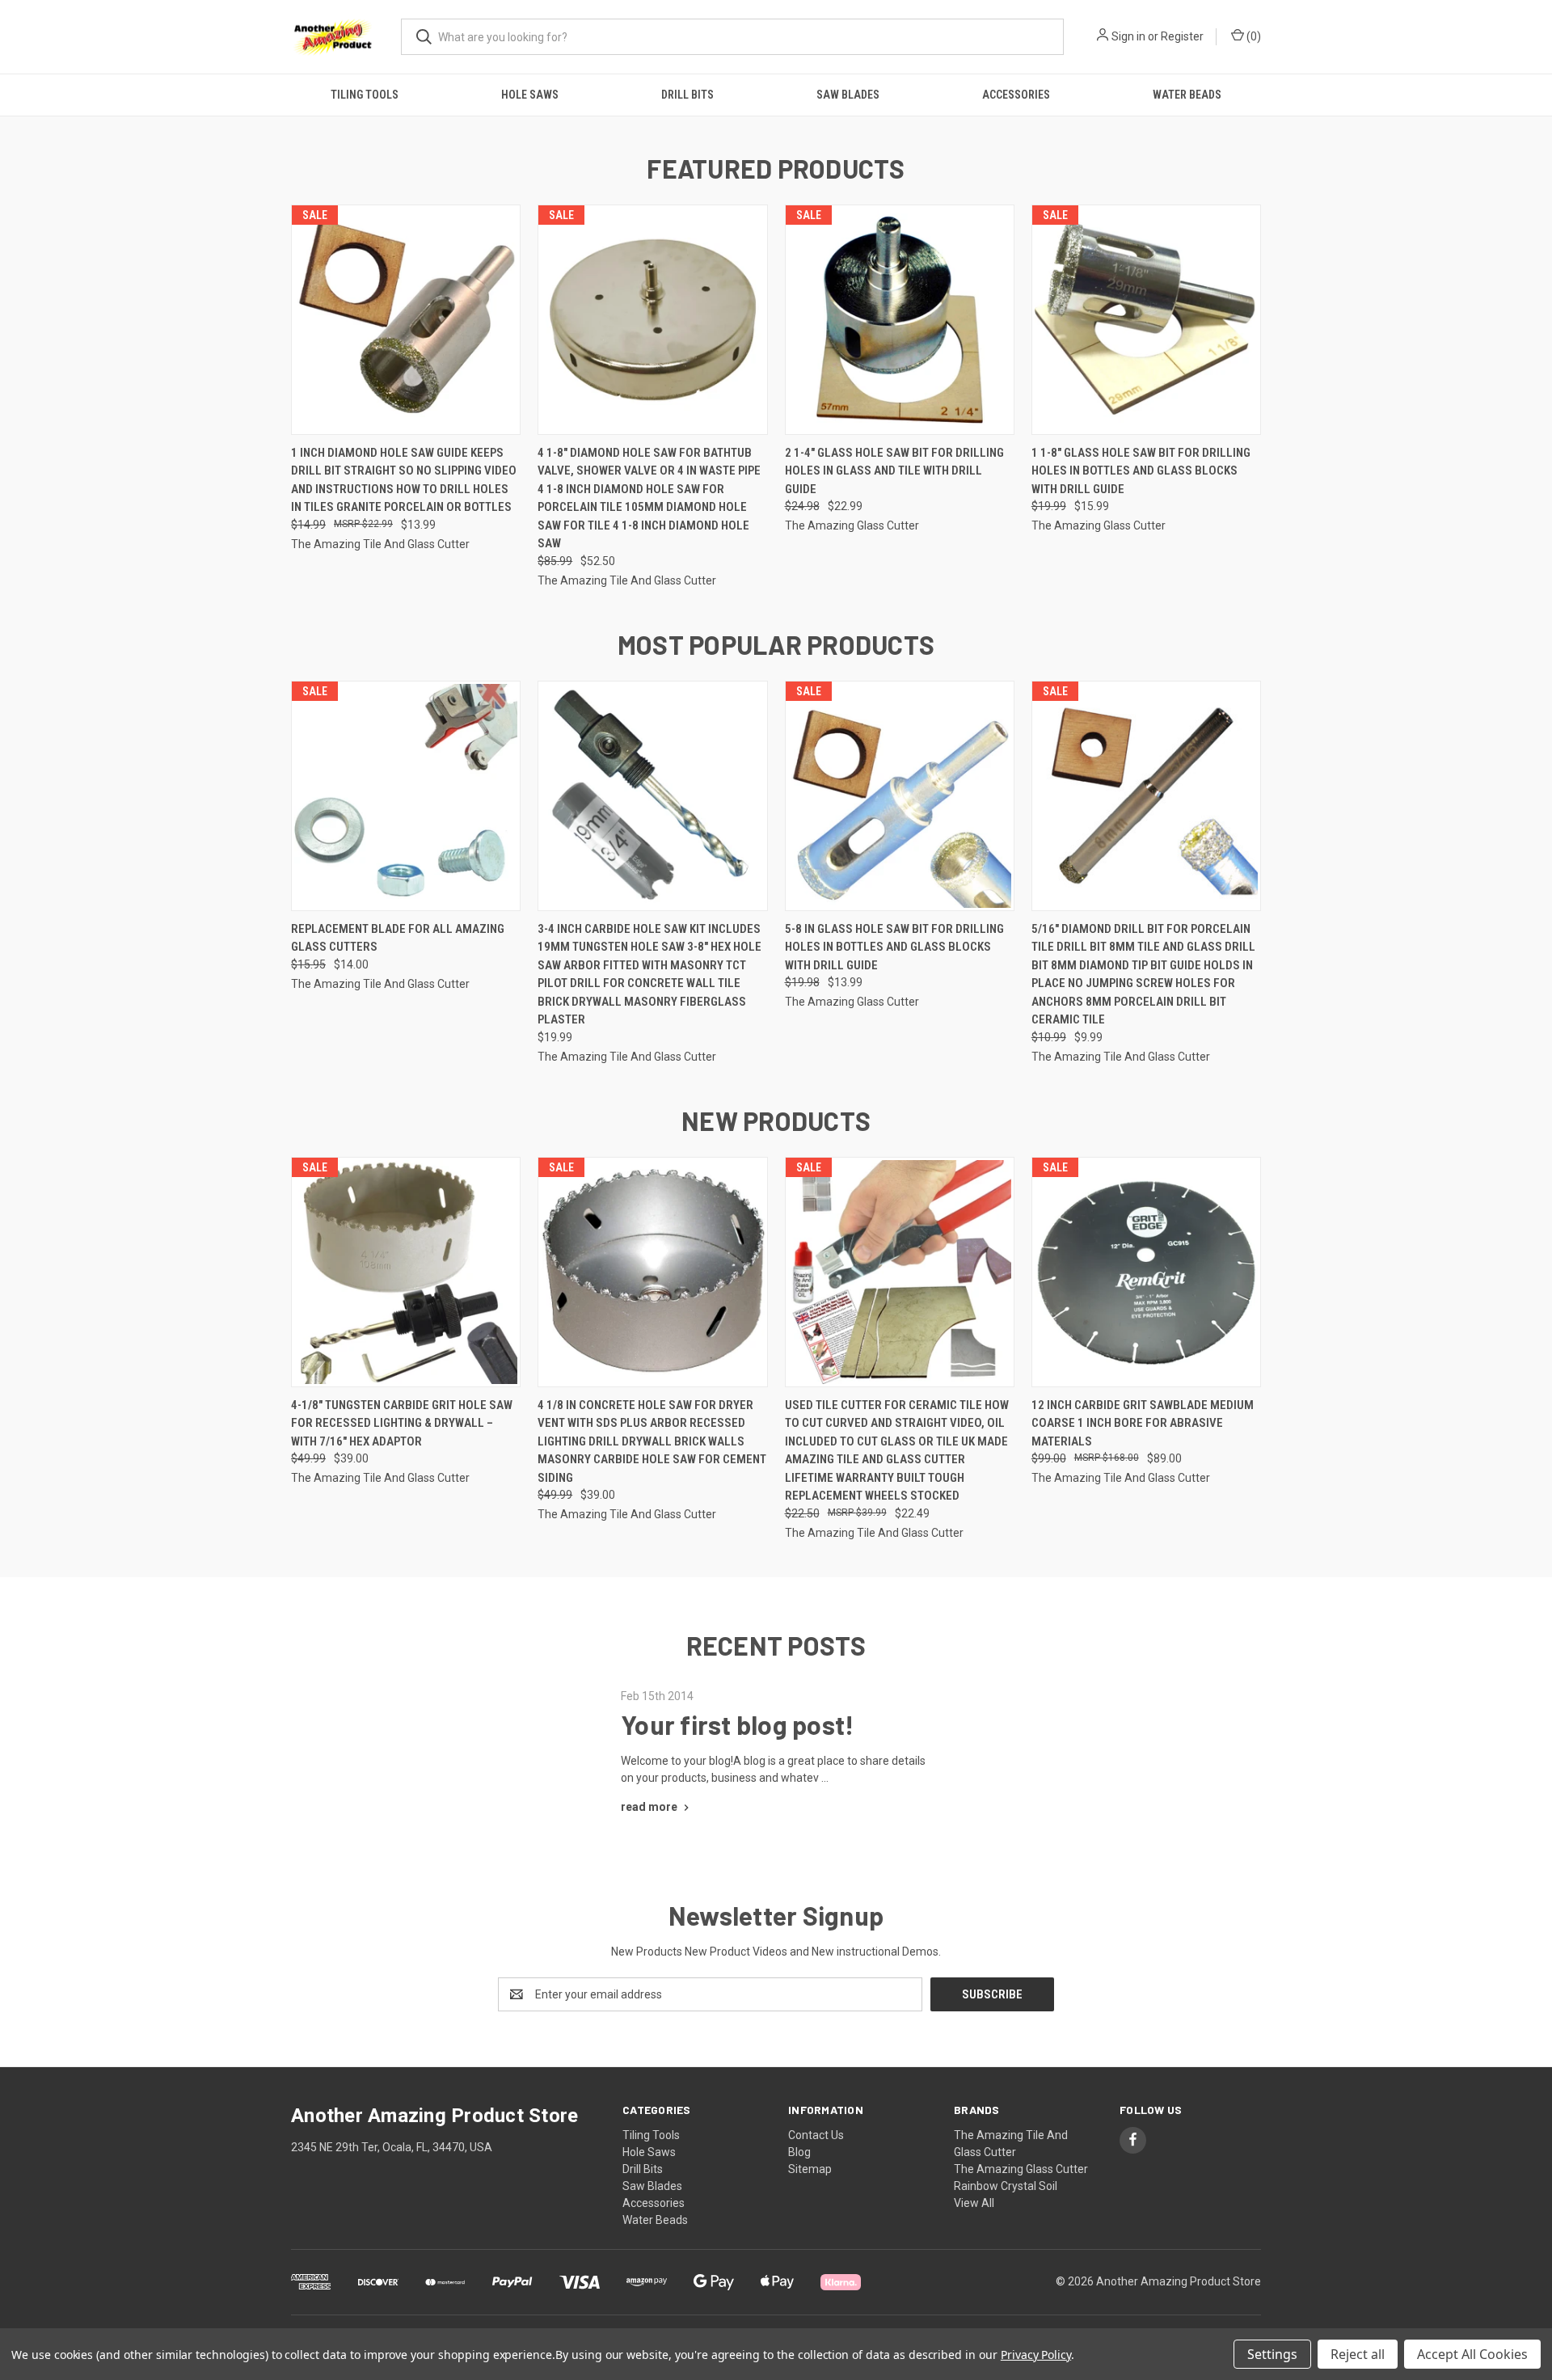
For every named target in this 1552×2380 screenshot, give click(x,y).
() (1253, 36)
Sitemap (810, 2169)
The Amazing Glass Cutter (1021, 2169)
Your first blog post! (737, 1724)
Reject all (1358, 2354)
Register (1182, 36)
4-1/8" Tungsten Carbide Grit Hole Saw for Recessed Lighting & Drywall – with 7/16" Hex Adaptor (402, 1423)
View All (974, 2203)
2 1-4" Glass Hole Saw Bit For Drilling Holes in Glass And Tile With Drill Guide (894, 471)
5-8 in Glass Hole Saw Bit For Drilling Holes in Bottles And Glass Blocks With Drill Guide (894, 947)
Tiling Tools (365, 95)
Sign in (1128, 36)
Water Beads (1187, 95)
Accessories (1016, 95)
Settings (1272, 2354)
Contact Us (816, 2135)
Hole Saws (530, 95)
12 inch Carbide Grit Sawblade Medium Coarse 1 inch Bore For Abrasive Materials (1143, 1423)
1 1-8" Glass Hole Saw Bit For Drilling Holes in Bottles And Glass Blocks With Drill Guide (1141, 471)
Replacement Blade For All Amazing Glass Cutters (398, 938)
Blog (799, 2152)
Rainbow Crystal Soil (1006, 2186)
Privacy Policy (1036, 2355)
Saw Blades (848, 95)
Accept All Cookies (1472, 2354)
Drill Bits (687, 95)
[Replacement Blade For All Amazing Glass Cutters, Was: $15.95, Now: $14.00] (406, 796)
